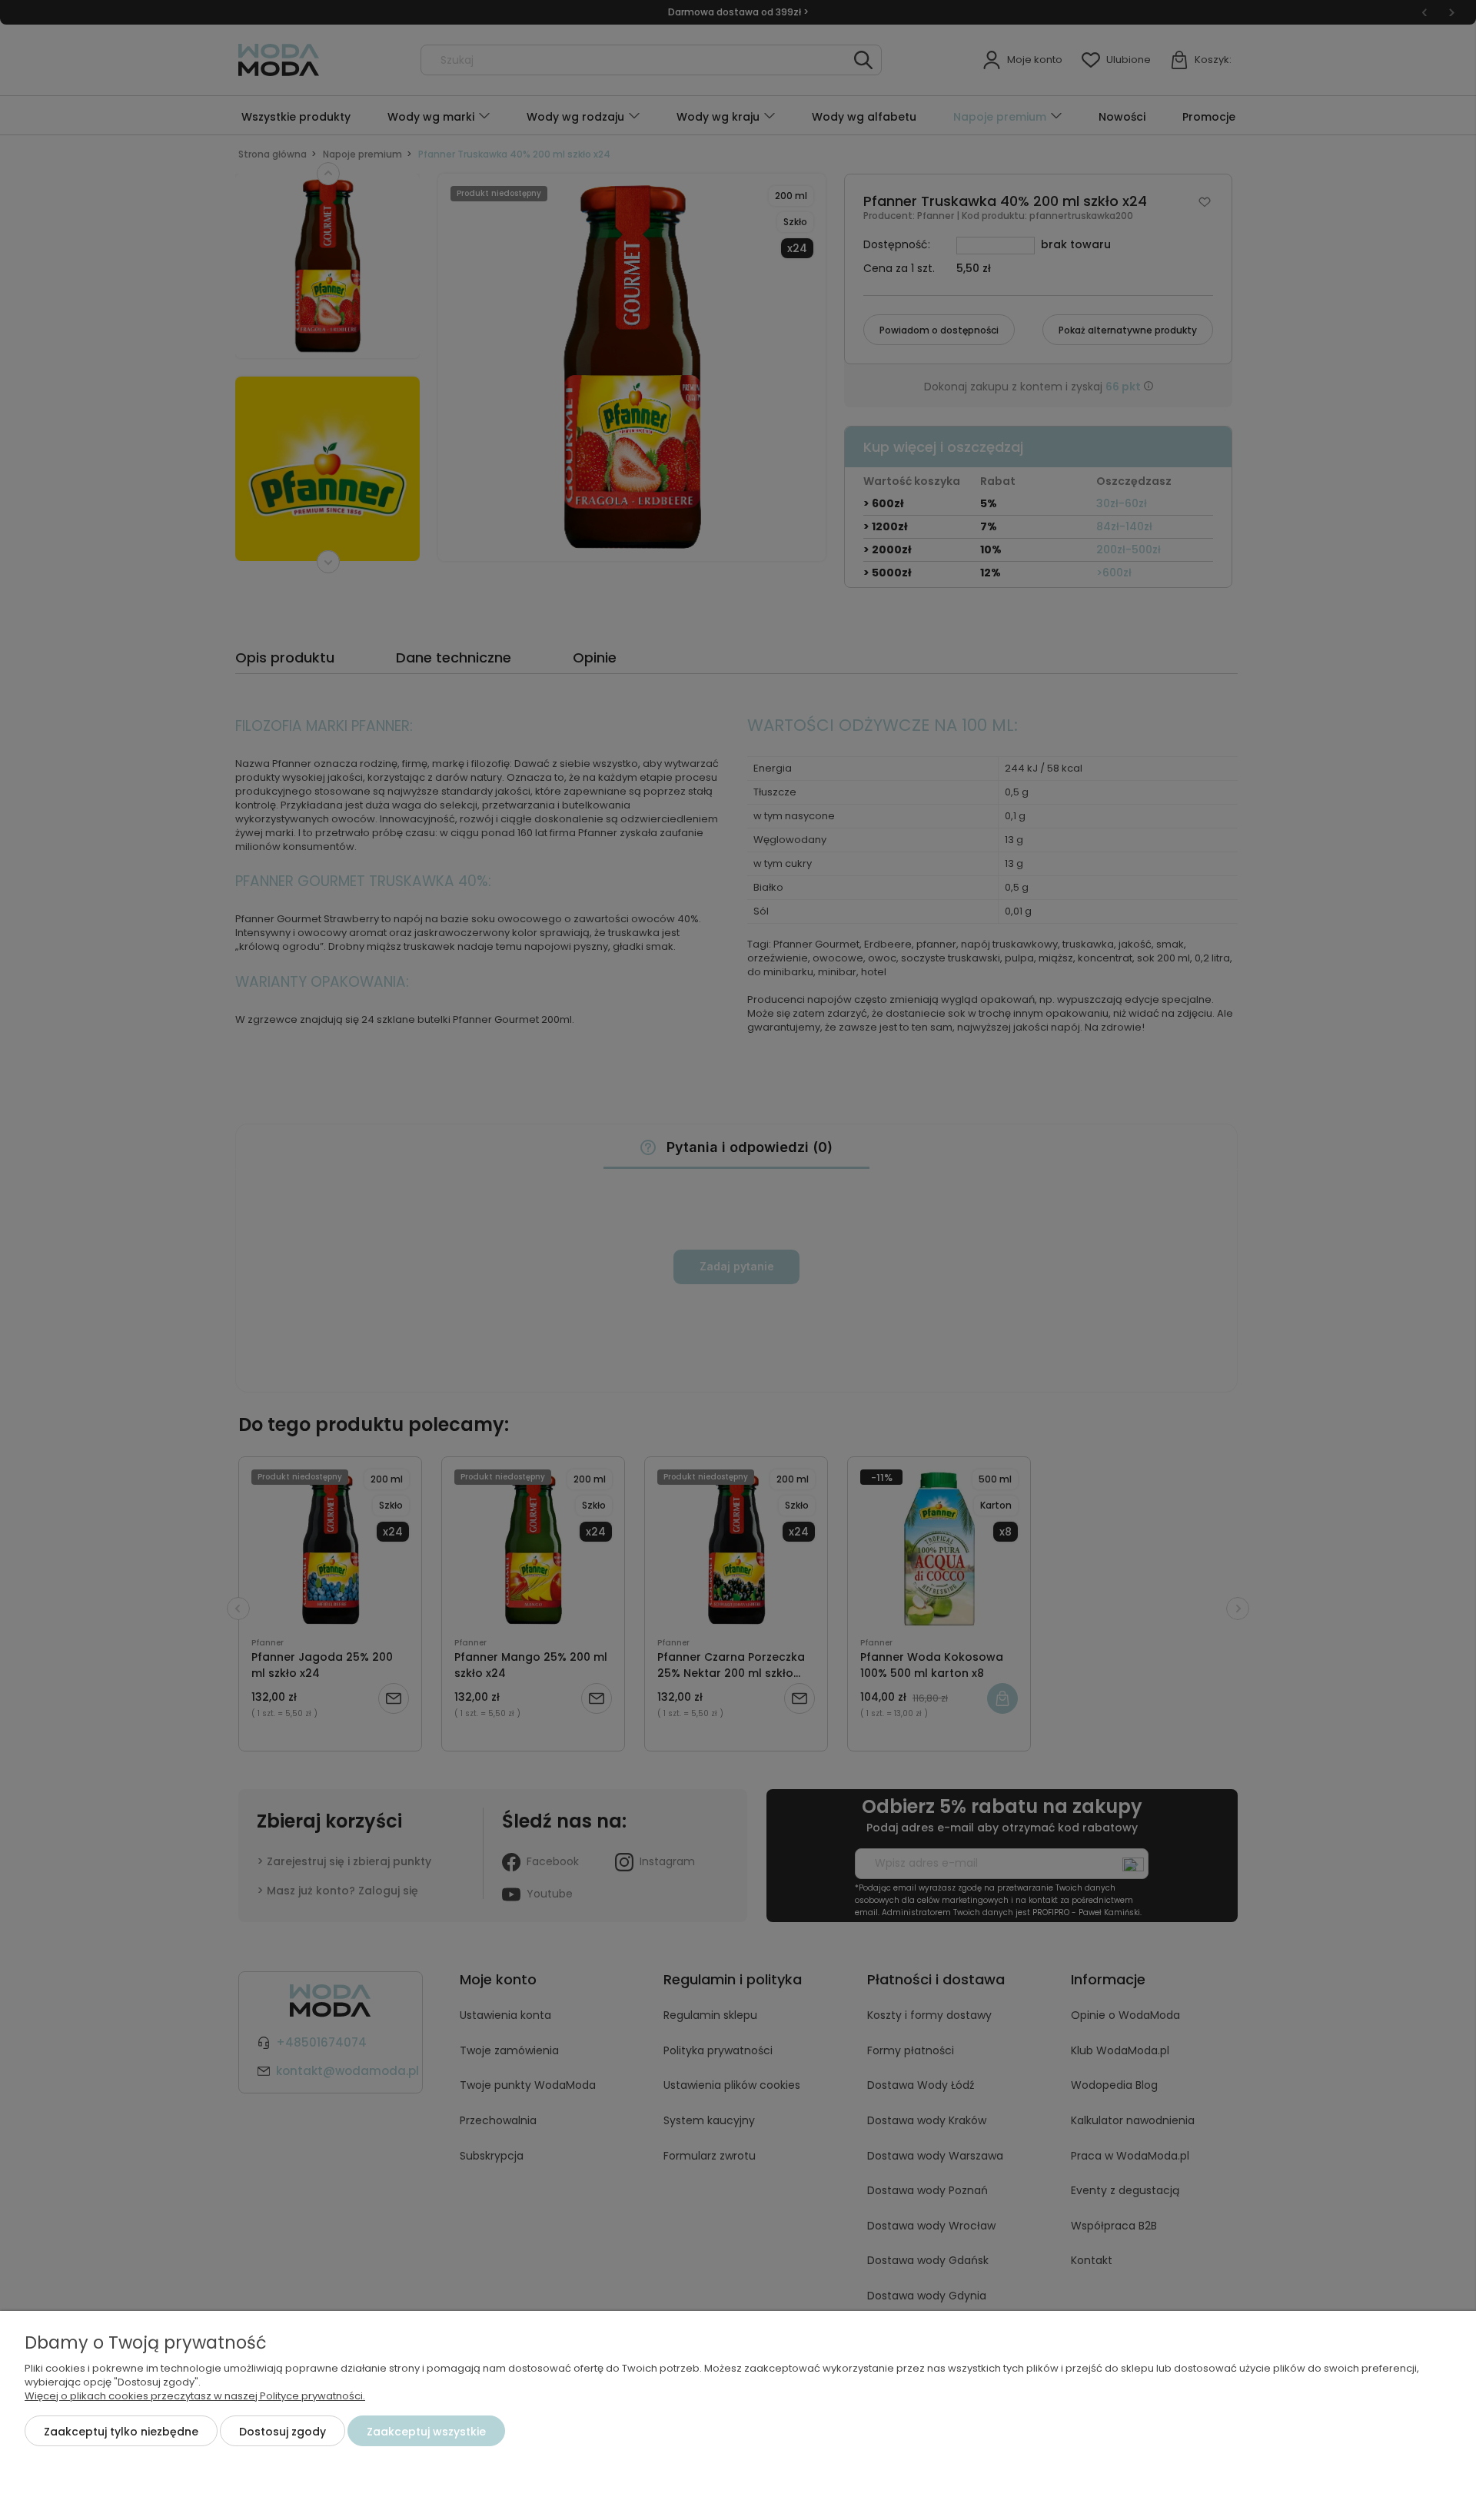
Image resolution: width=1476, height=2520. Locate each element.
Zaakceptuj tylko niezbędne (121, 2432)
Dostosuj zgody (283, 2432)
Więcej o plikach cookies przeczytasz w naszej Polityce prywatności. (195, 2396)
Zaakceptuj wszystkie (426, 2432)
